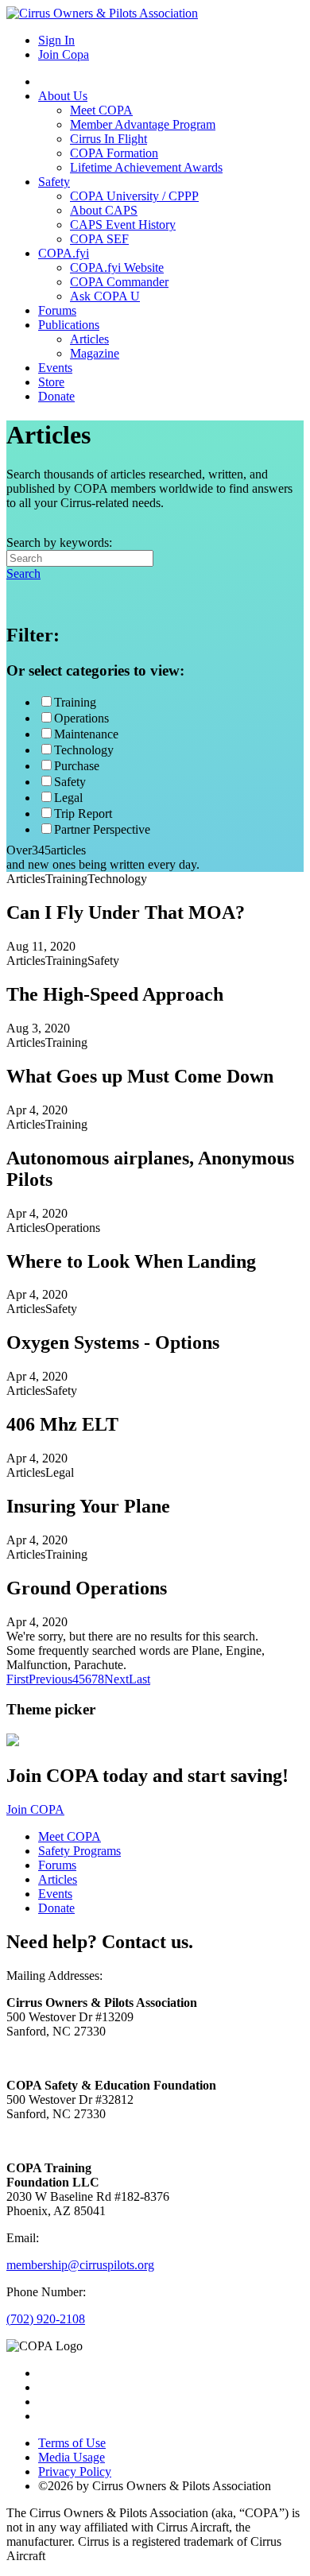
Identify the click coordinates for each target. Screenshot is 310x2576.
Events (55, 368)
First (17, 1679)
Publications (69, 325)
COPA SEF (99, 239)
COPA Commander (119, 282)
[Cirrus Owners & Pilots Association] (102, 13)
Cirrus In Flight (108, 139)
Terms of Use (72, 2443)
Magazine (95, 353)
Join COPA (35, 1809)
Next (116, 1679)
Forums (57, 310)
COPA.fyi (64, 253)
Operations (81, 718)
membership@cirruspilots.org (80, 2265)
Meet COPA (101, 110)
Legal (68, 798)
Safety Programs (79, 1851)
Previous (50, 1679)
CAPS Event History (123, 225)
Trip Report (83, 813)
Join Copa (64, 54)
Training (75, 702)
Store (51, 382)
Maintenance (86, 734)
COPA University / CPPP (134, 196)
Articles (89, 339)
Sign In (56, 40)
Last (139, 1679)
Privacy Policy (75, 2471)
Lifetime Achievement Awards (146, 167)
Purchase (77, 766)
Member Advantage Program (143, 124)
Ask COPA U (105, 296)
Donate (56, 396)
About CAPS (104, 210)
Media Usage (72, 2457)
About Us (63, 96)
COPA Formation (114, 153)
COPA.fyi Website (117, 267)
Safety (54, 182)
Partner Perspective (102, 829)
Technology (84, 750)
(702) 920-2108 (46, 2319)
